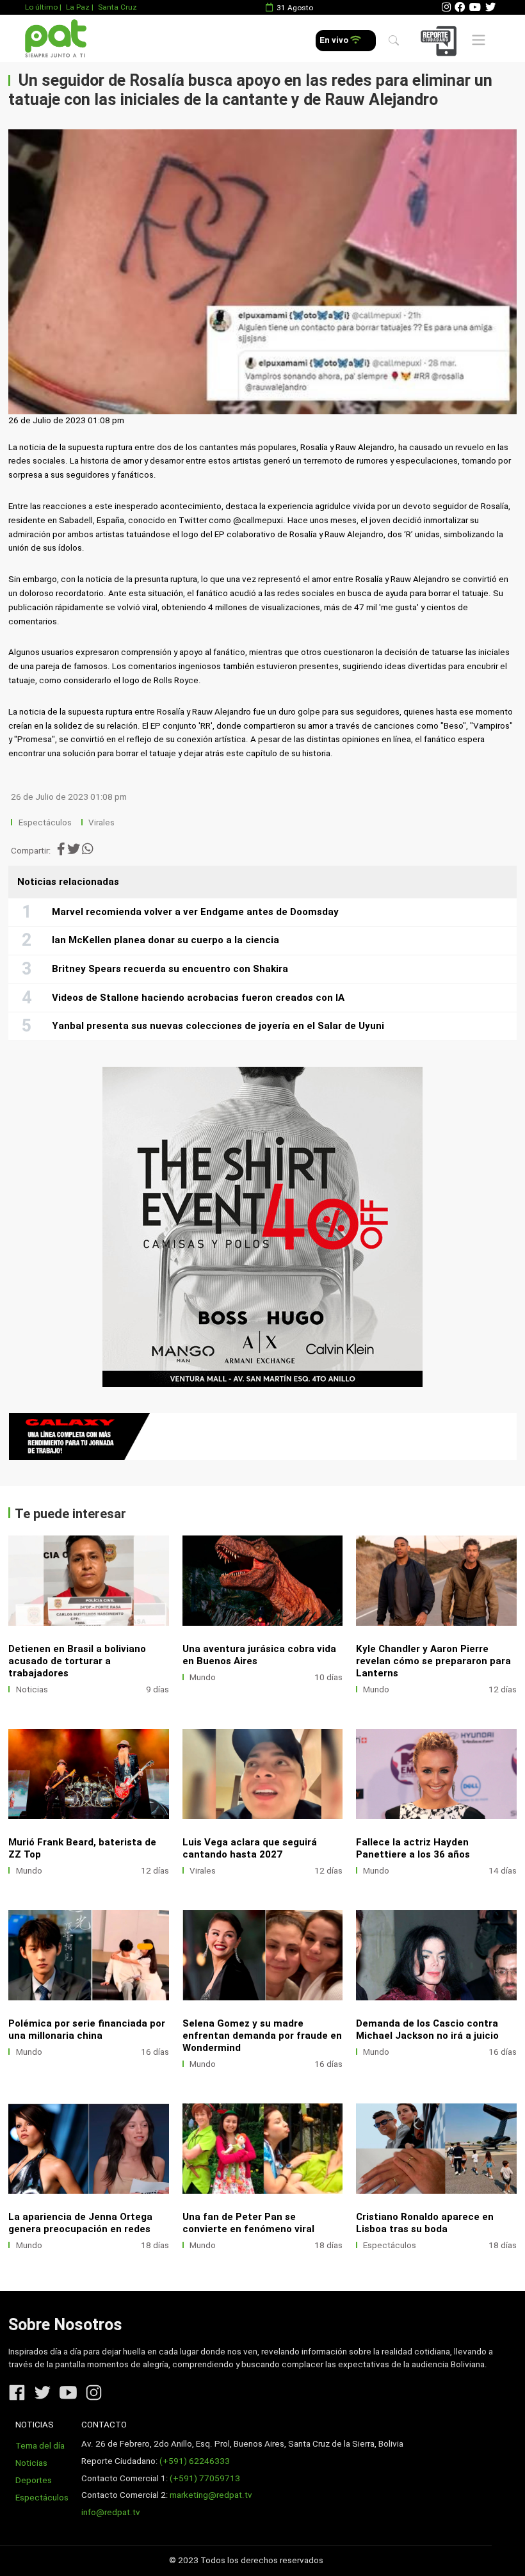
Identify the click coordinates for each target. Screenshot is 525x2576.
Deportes (34, 2480)
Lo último (41, 7)
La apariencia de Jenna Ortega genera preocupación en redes (80, 2223)
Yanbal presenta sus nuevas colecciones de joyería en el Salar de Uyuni (218, 1026)
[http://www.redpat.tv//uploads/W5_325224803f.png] (263, 1774)
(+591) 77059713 (205, 2478)
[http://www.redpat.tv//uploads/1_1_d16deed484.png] (89, 1581)
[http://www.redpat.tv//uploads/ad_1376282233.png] (436, 1774)
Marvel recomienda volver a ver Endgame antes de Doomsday (195, 912)
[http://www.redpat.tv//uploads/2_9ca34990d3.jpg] (436, 1581)
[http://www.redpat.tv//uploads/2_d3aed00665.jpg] (263, 1955)
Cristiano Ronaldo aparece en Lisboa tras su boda (425, 2223)
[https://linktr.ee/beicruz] (262, 1437)
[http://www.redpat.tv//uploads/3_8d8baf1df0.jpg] (89, 2149)
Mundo (203, 1677)
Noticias (32, 1689)
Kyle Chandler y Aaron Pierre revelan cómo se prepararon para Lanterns (433, 1661)
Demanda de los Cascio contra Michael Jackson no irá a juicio (427, 2029)
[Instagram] (446, 7)
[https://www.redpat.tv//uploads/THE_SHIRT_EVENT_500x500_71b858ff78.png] (262, 1227)
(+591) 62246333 (195, 2461)
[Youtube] (475, 7)
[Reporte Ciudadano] (440, 41)
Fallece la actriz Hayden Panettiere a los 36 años (413, 1848)
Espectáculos (45, 822)
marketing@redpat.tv (211, 2495)
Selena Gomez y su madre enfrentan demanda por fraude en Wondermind (262, 2036)
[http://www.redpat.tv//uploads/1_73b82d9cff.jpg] (436, 1955)
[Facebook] (460, 7)
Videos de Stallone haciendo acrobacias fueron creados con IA (198, 998)
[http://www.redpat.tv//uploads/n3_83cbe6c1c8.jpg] (436, 2149)
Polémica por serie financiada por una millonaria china (87, 2029)
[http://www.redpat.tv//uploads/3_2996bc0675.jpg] (89, 1955)
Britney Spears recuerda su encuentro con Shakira (170, 969)
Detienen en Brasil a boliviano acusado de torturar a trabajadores (77, 1661)
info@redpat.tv (111, 2512)
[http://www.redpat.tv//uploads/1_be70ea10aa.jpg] (263, 1581)
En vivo (335, 40)
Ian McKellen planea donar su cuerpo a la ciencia (166, 940)
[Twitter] (490, 7)
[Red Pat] (55, 39)
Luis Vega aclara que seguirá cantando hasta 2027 (250, 1848)
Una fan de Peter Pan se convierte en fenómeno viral (248, 2223)
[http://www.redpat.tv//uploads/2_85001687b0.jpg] (263, 2149)
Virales (101, 822)
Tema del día (40, 2446)
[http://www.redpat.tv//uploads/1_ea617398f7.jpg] (89, 1774)
